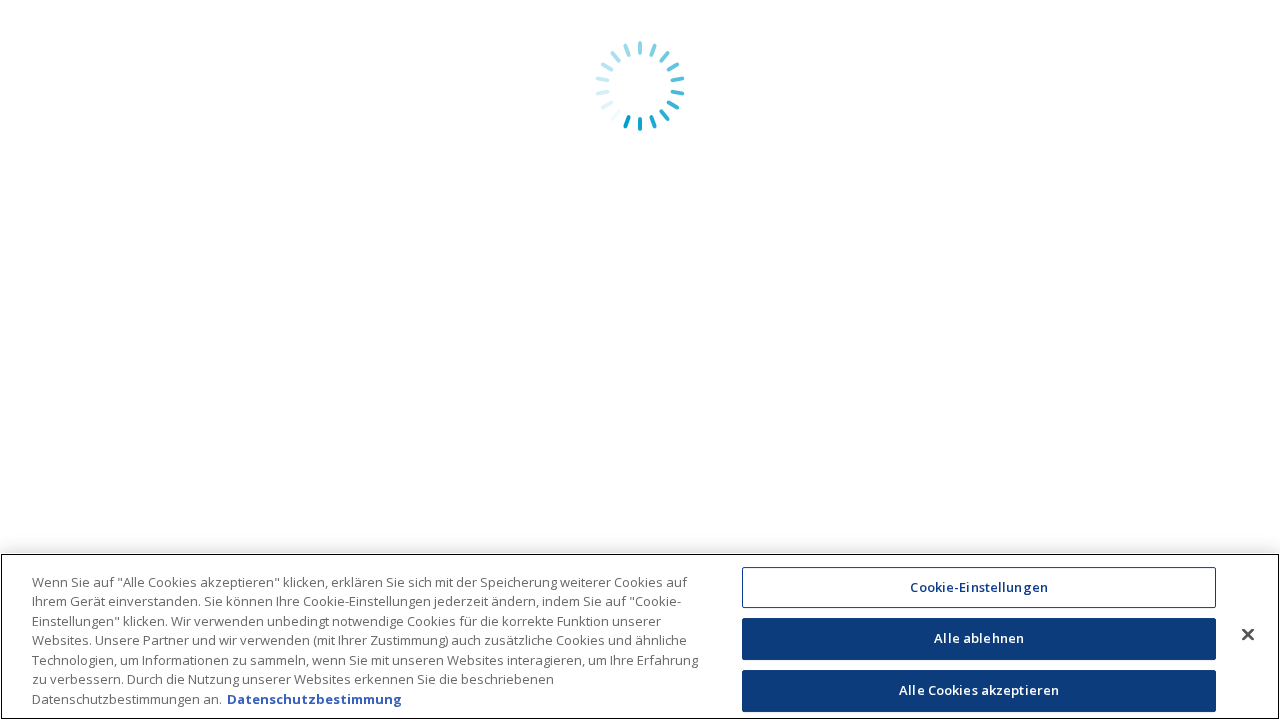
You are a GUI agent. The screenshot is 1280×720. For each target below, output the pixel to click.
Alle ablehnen (979, 638)
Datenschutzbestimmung (314, 699)
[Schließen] (1248, 634)
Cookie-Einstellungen (979, 587)
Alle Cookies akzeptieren (979, 690)
